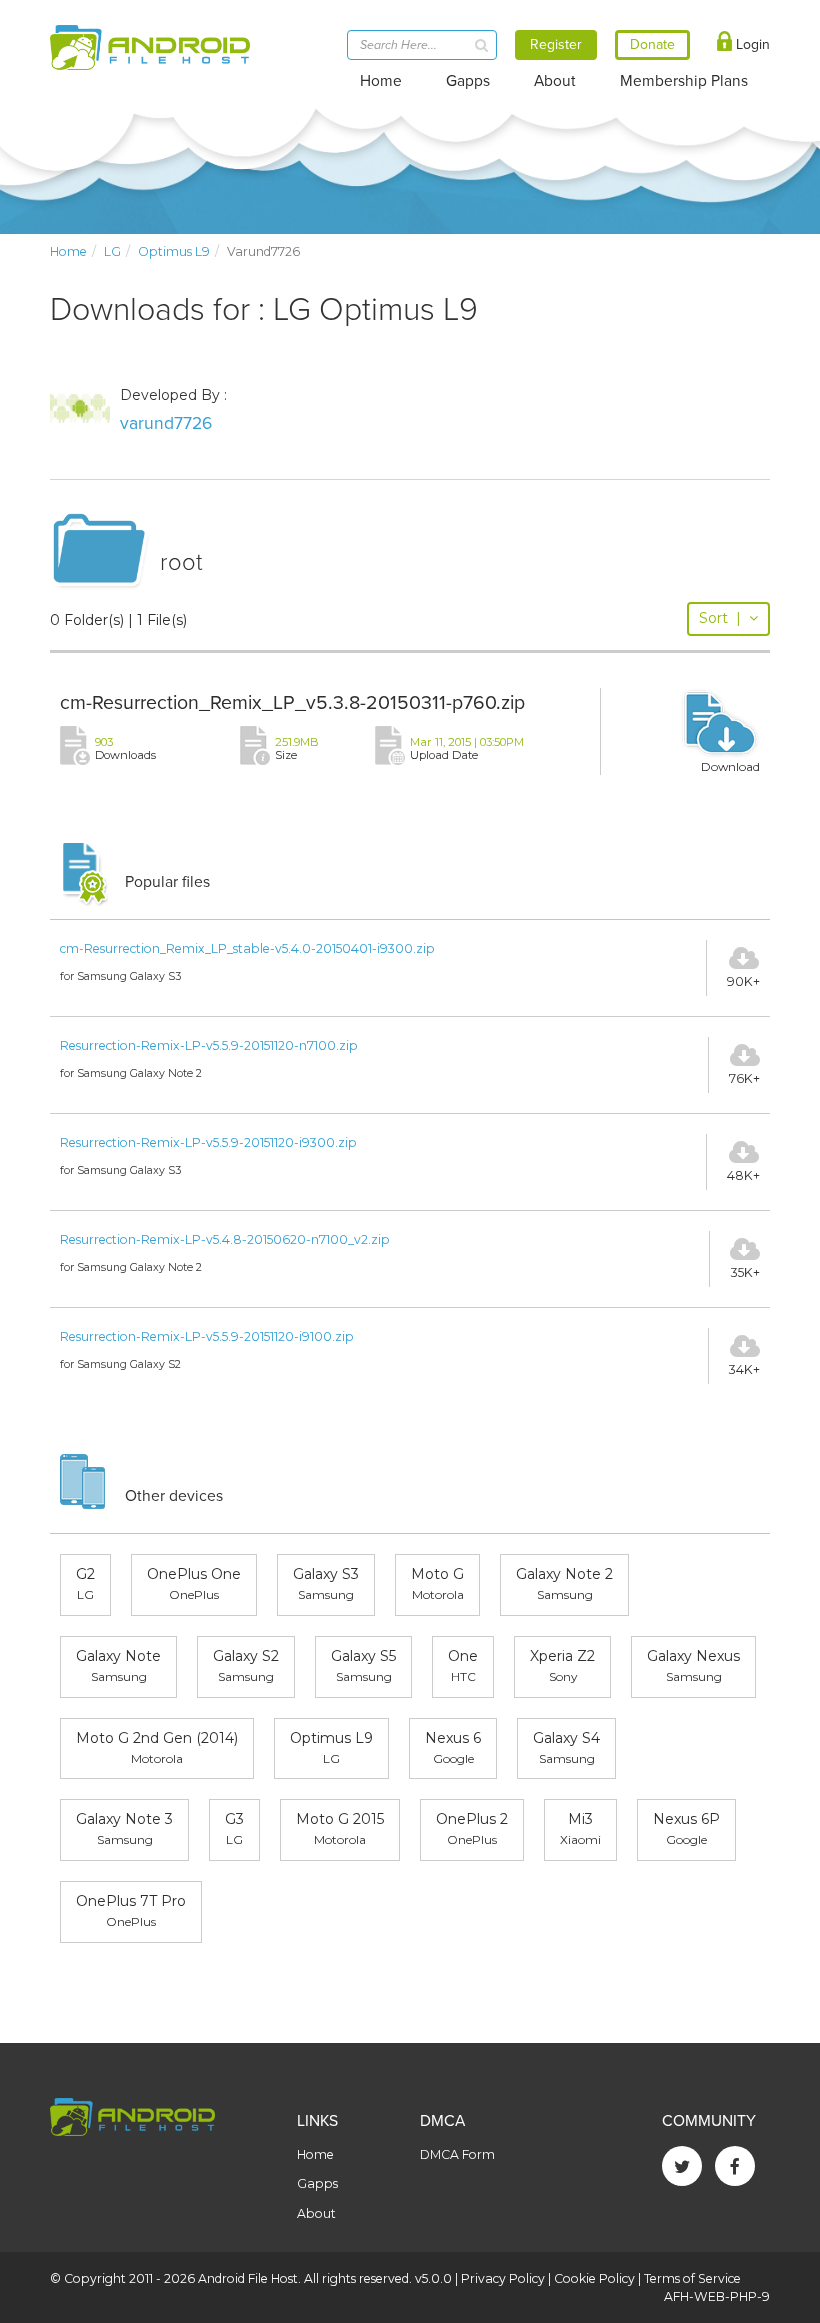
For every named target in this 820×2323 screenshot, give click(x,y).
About (555, 81)
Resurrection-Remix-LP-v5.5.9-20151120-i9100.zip (207, 1336)
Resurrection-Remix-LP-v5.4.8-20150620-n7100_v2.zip (225, 1239)
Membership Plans (684, 81)
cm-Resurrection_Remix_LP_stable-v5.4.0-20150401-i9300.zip (247, 948)
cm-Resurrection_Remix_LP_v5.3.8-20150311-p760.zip (292, 703)
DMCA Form (457, 2154)
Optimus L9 (174, 251)
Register (556, 44)
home (68, 251)
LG (112, 251)
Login (751, 44)
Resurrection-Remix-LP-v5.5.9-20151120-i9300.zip (208, 1142)
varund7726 (166, 423)
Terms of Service (692, 2278)
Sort (720, 618)
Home (381, 81)
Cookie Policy (594, 2278)
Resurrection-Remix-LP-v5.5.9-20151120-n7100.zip (209, 1045)
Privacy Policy (503, 2278)
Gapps (468, 81)
